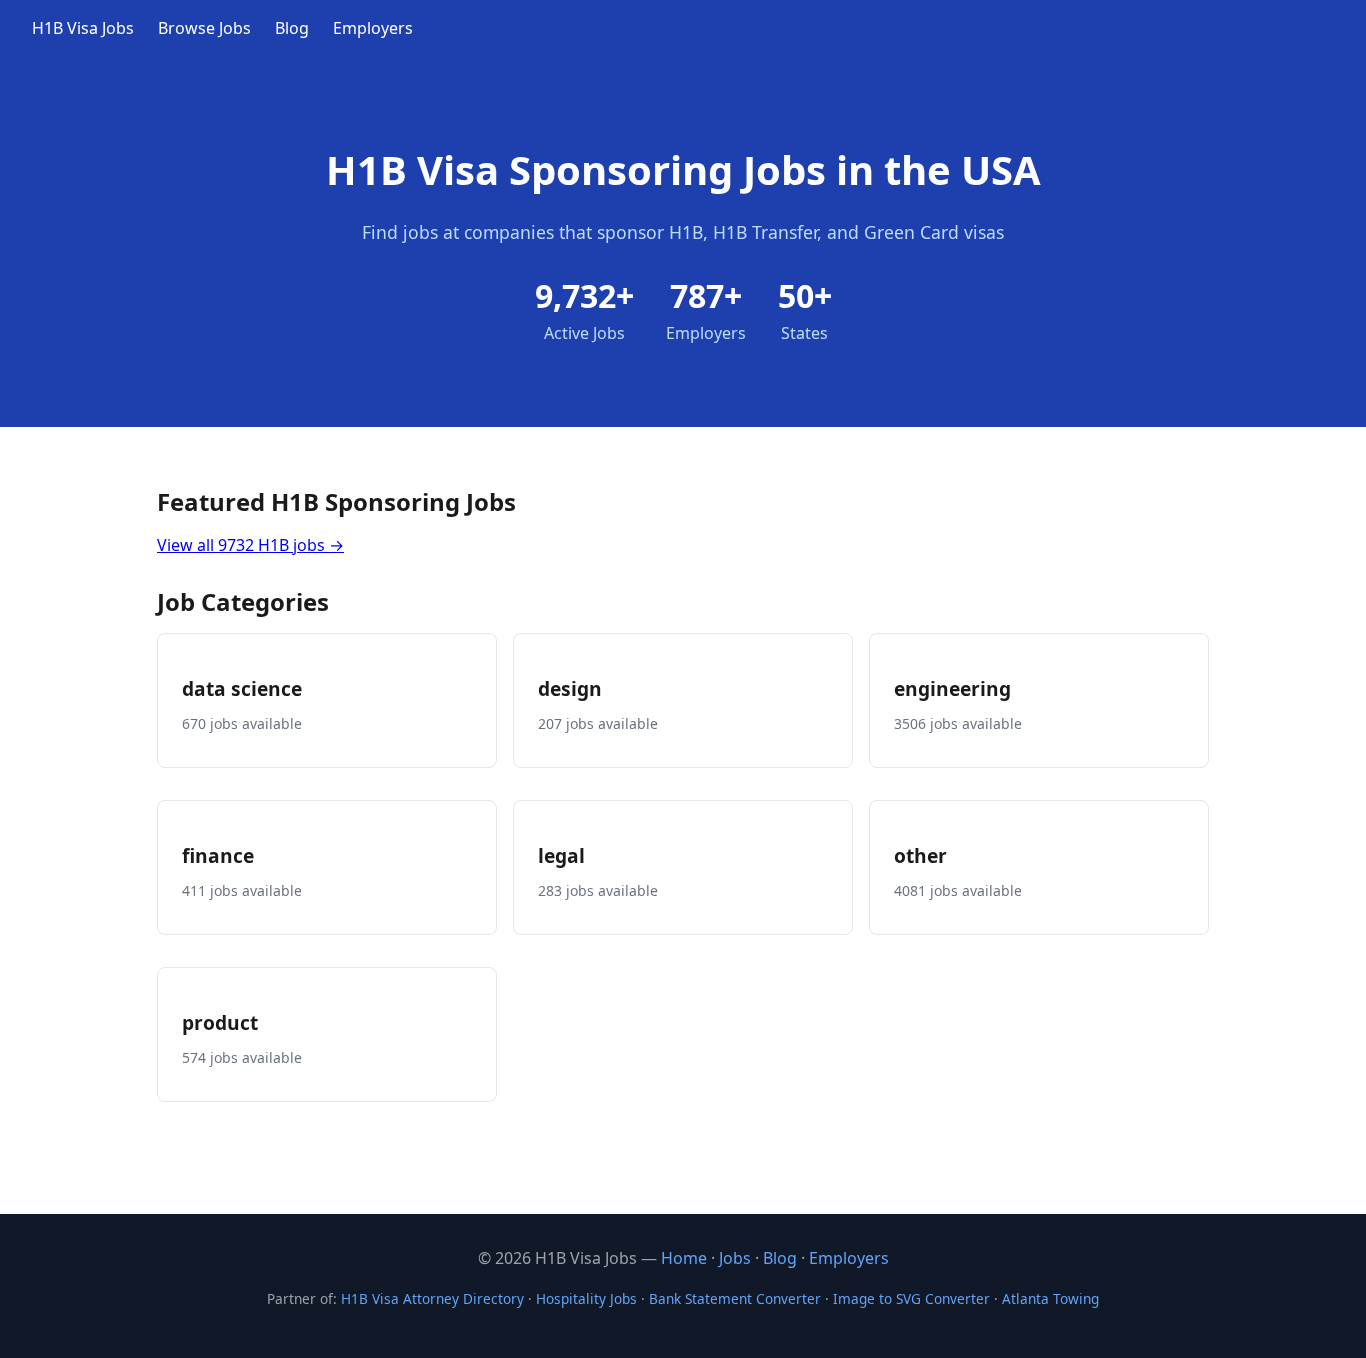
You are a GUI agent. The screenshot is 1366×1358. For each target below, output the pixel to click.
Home (684, 1258)
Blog (292, 28)
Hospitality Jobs (586, 1298)
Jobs (735, 1258)
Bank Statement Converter (735, 1298)
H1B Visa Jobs (83, 28)
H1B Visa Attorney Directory (432, 1298)
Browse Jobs (204, 28)
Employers (373, 28)
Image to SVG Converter (911, 1298)
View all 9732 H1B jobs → (250, 545)
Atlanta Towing (1050, 1298)
